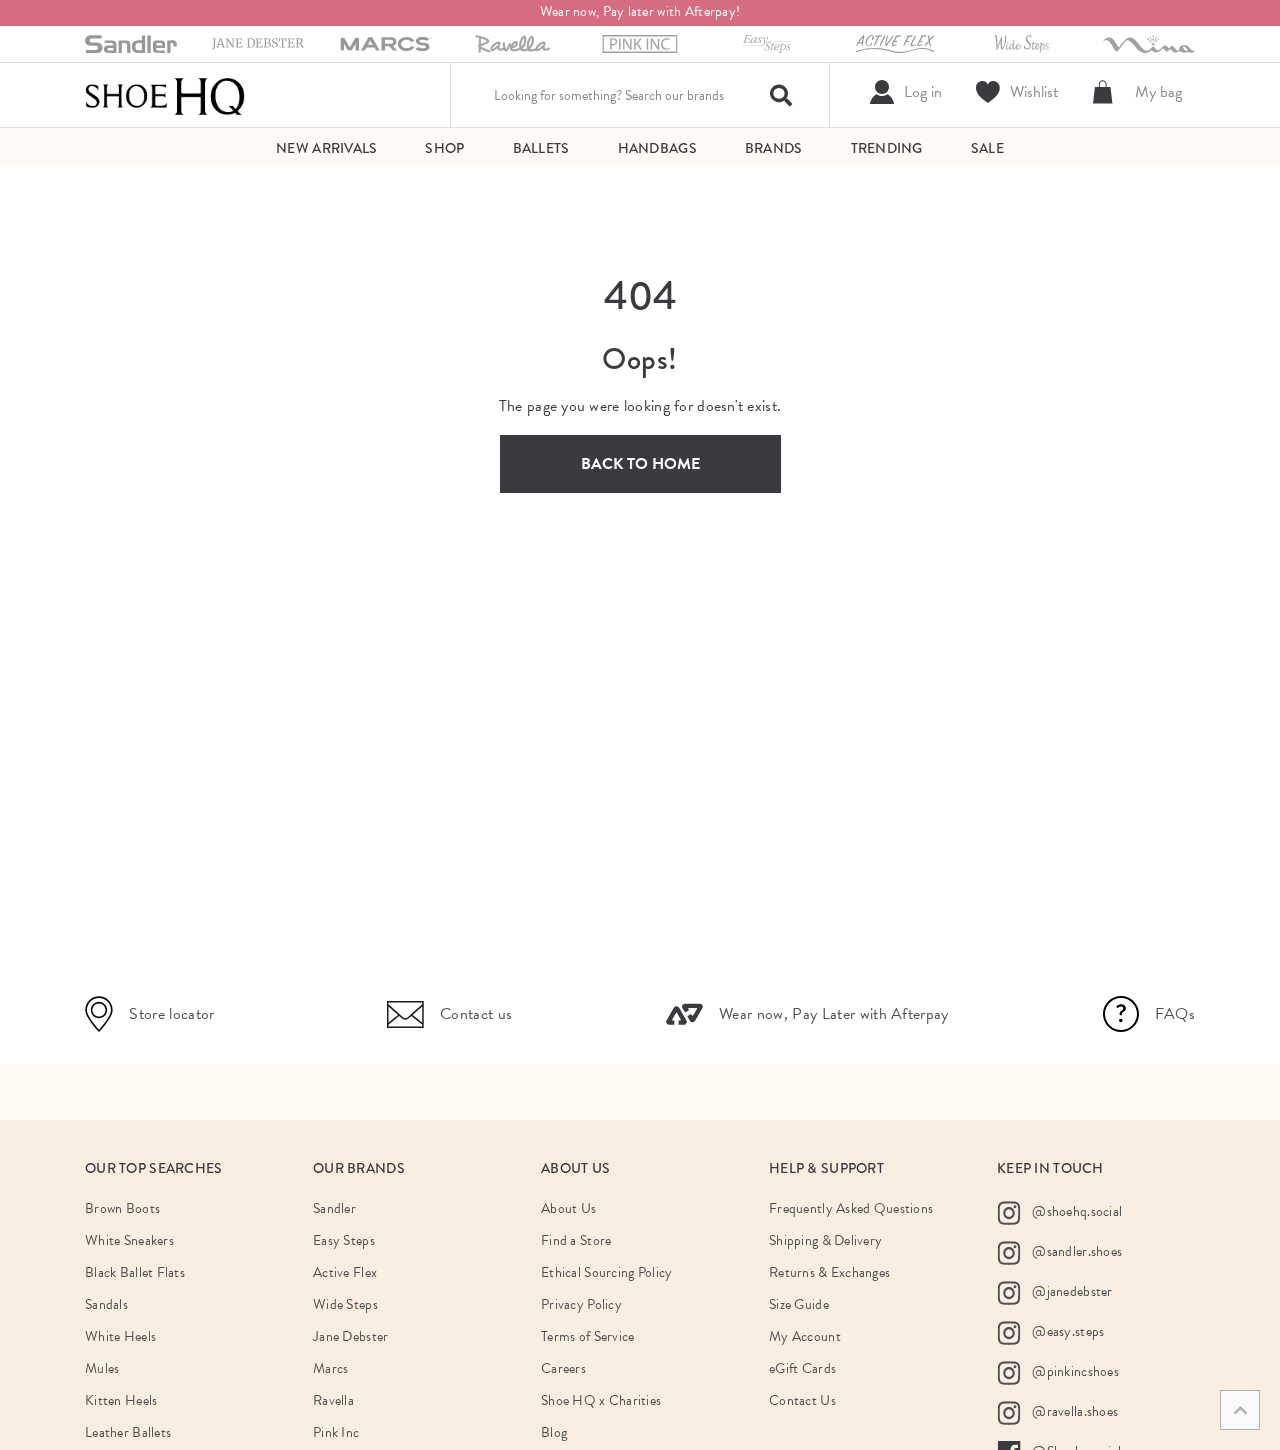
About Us (568, 1208)
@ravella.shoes (1073, 1411)
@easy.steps (1066, 1331)
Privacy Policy (581, 1304)
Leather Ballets (128, 1432)
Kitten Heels (121, 1400)
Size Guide (799, 1304)
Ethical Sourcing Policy (606, 1272)
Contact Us (802, 1400)
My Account (805, 1336)
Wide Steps (345, 1304)
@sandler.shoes (1075, 1251)
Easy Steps (344, 1240)
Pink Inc (336, 1432)
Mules (102, 1368)
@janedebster (1071, 1291)
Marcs (330, 1368)
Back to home (640, 464)
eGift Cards (802, 1368)
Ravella (333, 1400)
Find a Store (576, 1240)
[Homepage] (165, 95)
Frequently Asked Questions (851, 1208)
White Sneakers (129, 1240)
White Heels (120, 1336)
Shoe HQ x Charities (601, 1400)
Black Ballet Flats (135, 1272)
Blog (554, 1432)
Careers (563, 1368)
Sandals (106, 1304)
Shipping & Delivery (825, 1240)
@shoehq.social (1075, 1211)
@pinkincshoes (1074, 1371)
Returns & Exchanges (829, 1272)
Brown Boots (122, 1208)
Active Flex (345, 1272)
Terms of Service (587, 1336)
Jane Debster (350, 1336)
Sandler (334, 1208)
